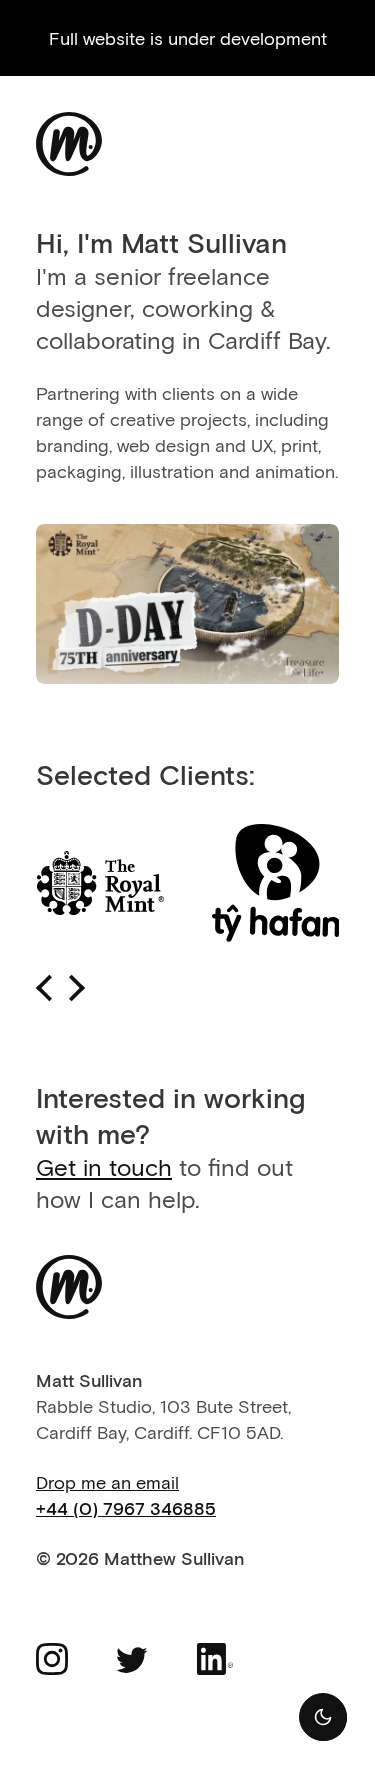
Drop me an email (107, 1482)
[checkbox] (323, 1717)
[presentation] (44, 988)
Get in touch (104, 1166)
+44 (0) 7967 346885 (126, 1508)
